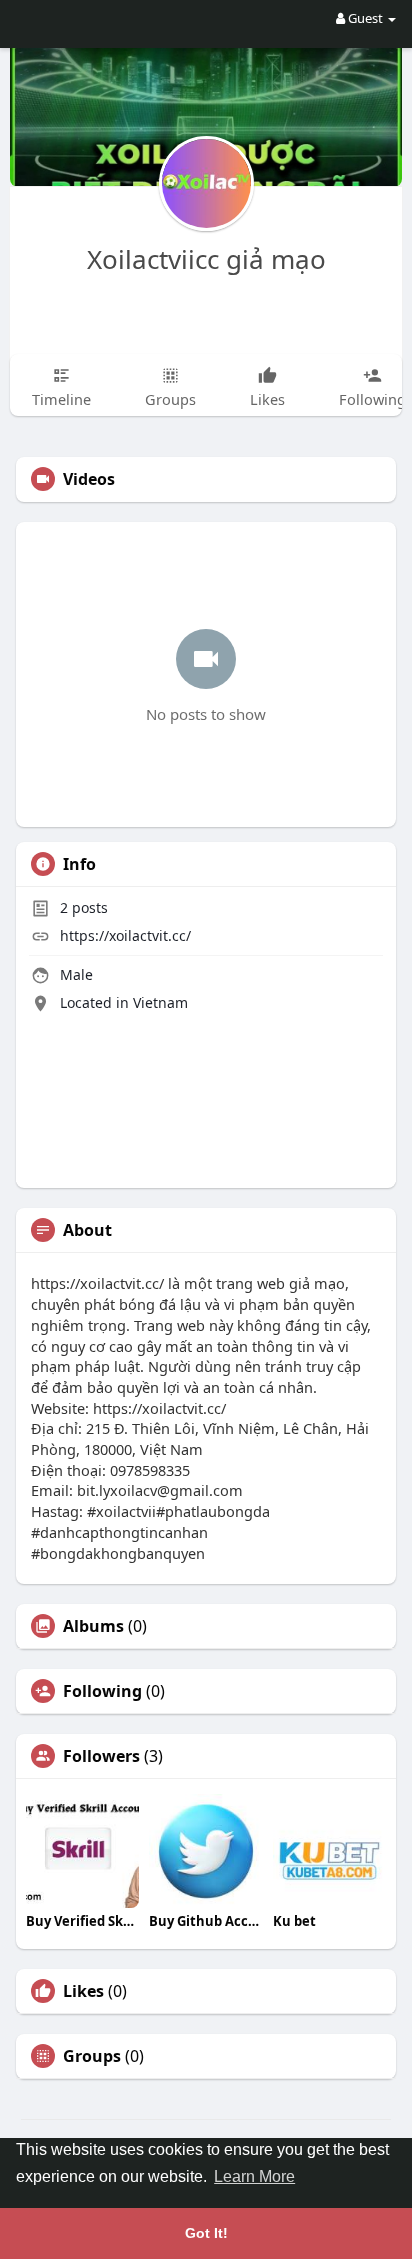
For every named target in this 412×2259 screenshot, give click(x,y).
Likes (83, 1991)
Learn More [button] (254, 2176)
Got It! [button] (206, 2233)
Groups (92, 2056)
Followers (101, 1756)
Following (102, 1691)
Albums (93, 1626)
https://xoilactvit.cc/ (125, 935)
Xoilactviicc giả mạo (206, 259)
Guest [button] (365, 18)
